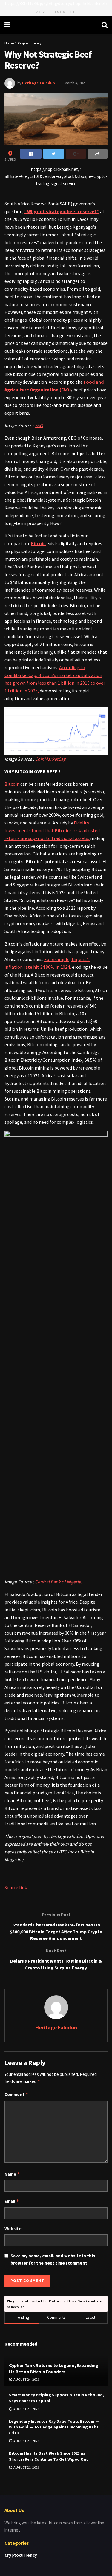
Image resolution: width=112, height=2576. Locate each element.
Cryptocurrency (30, 43)
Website (13, 2229)
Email (12, 2201)
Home (9, 43)
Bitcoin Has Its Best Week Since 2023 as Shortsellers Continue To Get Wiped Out (49, 2456)
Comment (16, 2094)
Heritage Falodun (39, 83)
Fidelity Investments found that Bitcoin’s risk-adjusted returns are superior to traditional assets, (52, 830)
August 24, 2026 (26, 2379)
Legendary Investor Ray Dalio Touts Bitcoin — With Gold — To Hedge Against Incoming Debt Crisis (54, 2427)
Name (12, 2174)
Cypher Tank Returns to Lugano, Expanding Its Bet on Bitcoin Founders (54, 2368)
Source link (16, 1887)
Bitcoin (38, 543)
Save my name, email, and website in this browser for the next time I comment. (53, 2259)
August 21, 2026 (26, 2409)
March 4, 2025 (75, 83)
